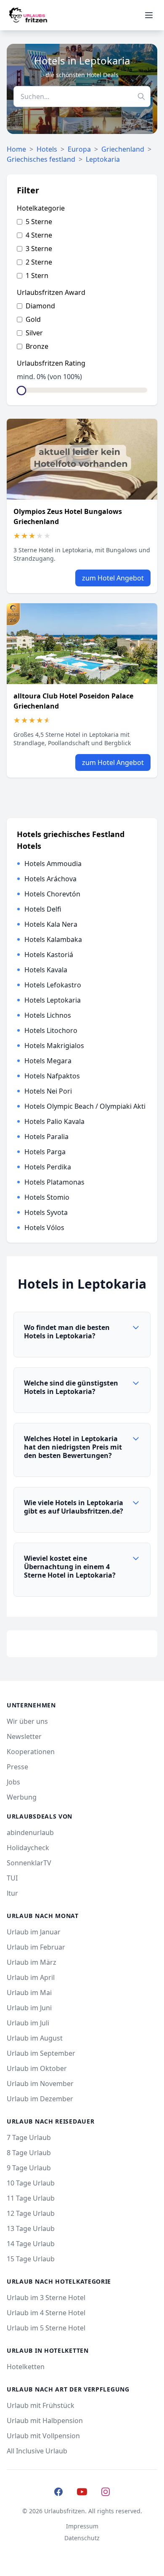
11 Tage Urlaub (31, 2198)
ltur (12, 1893)
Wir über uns (27, 1721)
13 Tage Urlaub (31, 2228)
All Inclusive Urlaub (37, 2451)
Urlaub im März (32, 1962)
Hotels (47, 149)
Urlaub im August (35, 2038)
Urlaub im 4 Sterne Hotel (46, 2313)
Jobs (13, 1782)
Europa (79, 149)
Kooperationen (31, 1752)
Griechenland (123, 149)
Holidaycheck (28, 1848)
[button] (82, 1335)
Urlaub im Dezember (40, 2099)
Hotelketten (26, 2367)
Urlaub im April (31, 1977)
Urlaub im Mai (29, 1993)
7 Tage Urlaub (29, 2137)
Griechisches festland (41, 159)
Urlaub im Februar (36, 1947)
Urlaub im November (40, 2084)
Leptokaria (103, 159)
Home (16, 149)
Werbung (22, 1797)
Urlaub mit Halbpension (45, 2421)
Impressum (82, 2526)
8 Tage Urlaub (29, 2153)
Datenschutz (82, 2538)
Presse (17, 1767)
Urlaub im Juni (29, 2008)
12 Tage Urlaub (31, 2213)
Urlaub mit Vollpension (43, 2436)
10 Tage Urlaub (31, 2183)
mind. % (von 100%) (49, 377)
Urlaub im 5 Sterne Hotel (46, 2328)
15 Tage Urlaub (31, 2259)
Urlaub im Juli (28, 2023)
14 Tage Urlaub (31, 2244)
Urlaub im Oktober (37, 2068)
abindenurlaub (30, 1832)
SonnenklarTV (29, 1863)
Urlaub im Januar (34, 1932)
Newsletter (24, 1736)
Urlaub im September (41, 2053)
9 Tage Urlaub (29, 2168)
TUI (12, 1878)
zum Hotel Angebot (113, 578)
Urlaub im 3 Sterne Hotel (46, 2298)
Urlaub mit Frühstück (41, 2405)
